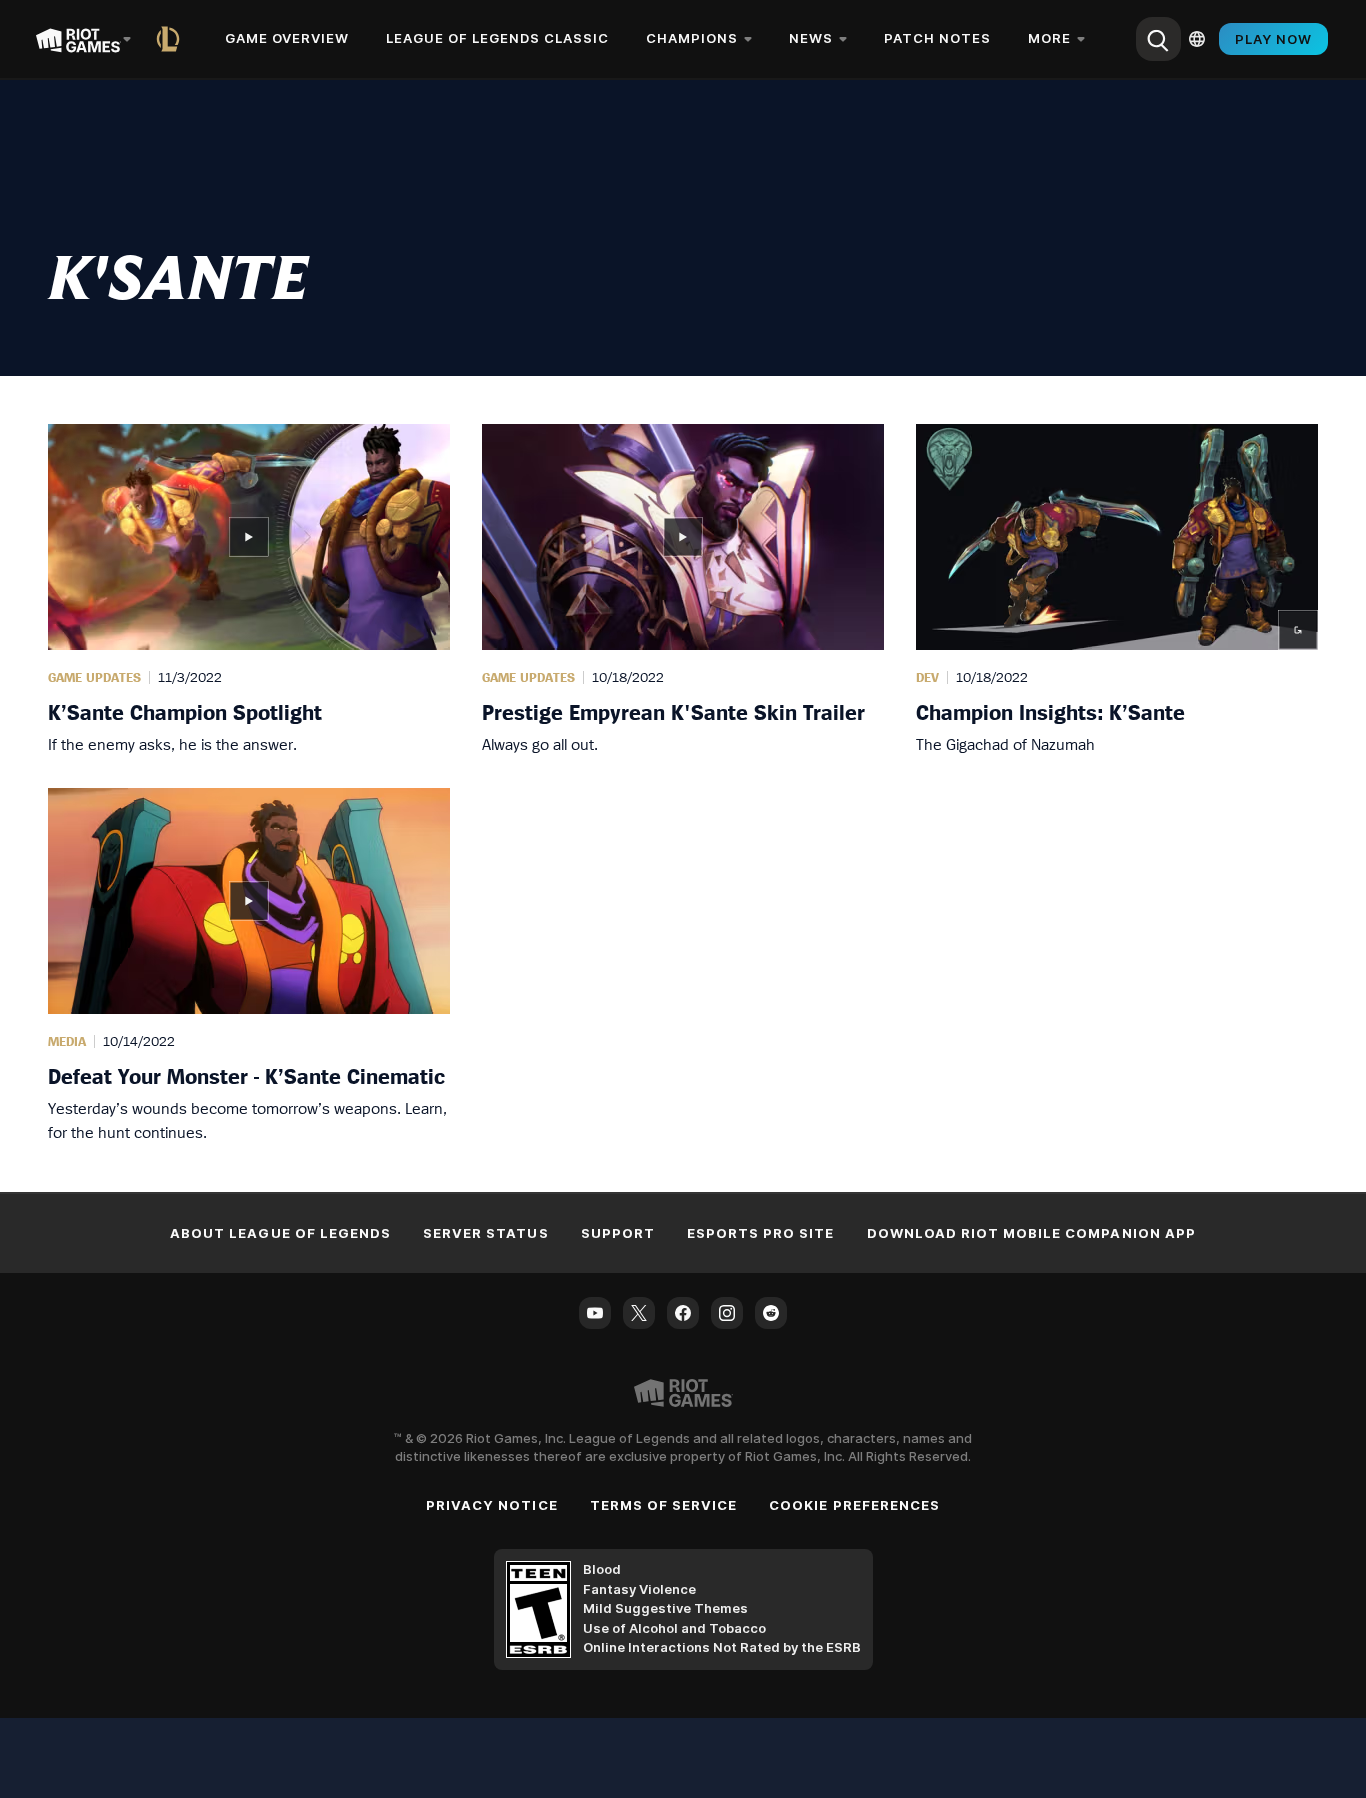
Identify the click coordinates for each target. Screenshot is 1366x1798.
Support (618, 1233)
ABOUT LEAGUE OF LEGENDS (280, 1233)
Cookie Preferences (854, 1505)
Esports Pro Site (761, 1233)
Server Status (486, 1233)
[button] (249, 590)
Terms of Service (664, 1505)
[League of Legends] (172, 39)
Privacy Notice (492, 1505)
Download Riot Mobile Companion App (1031, 1233)
